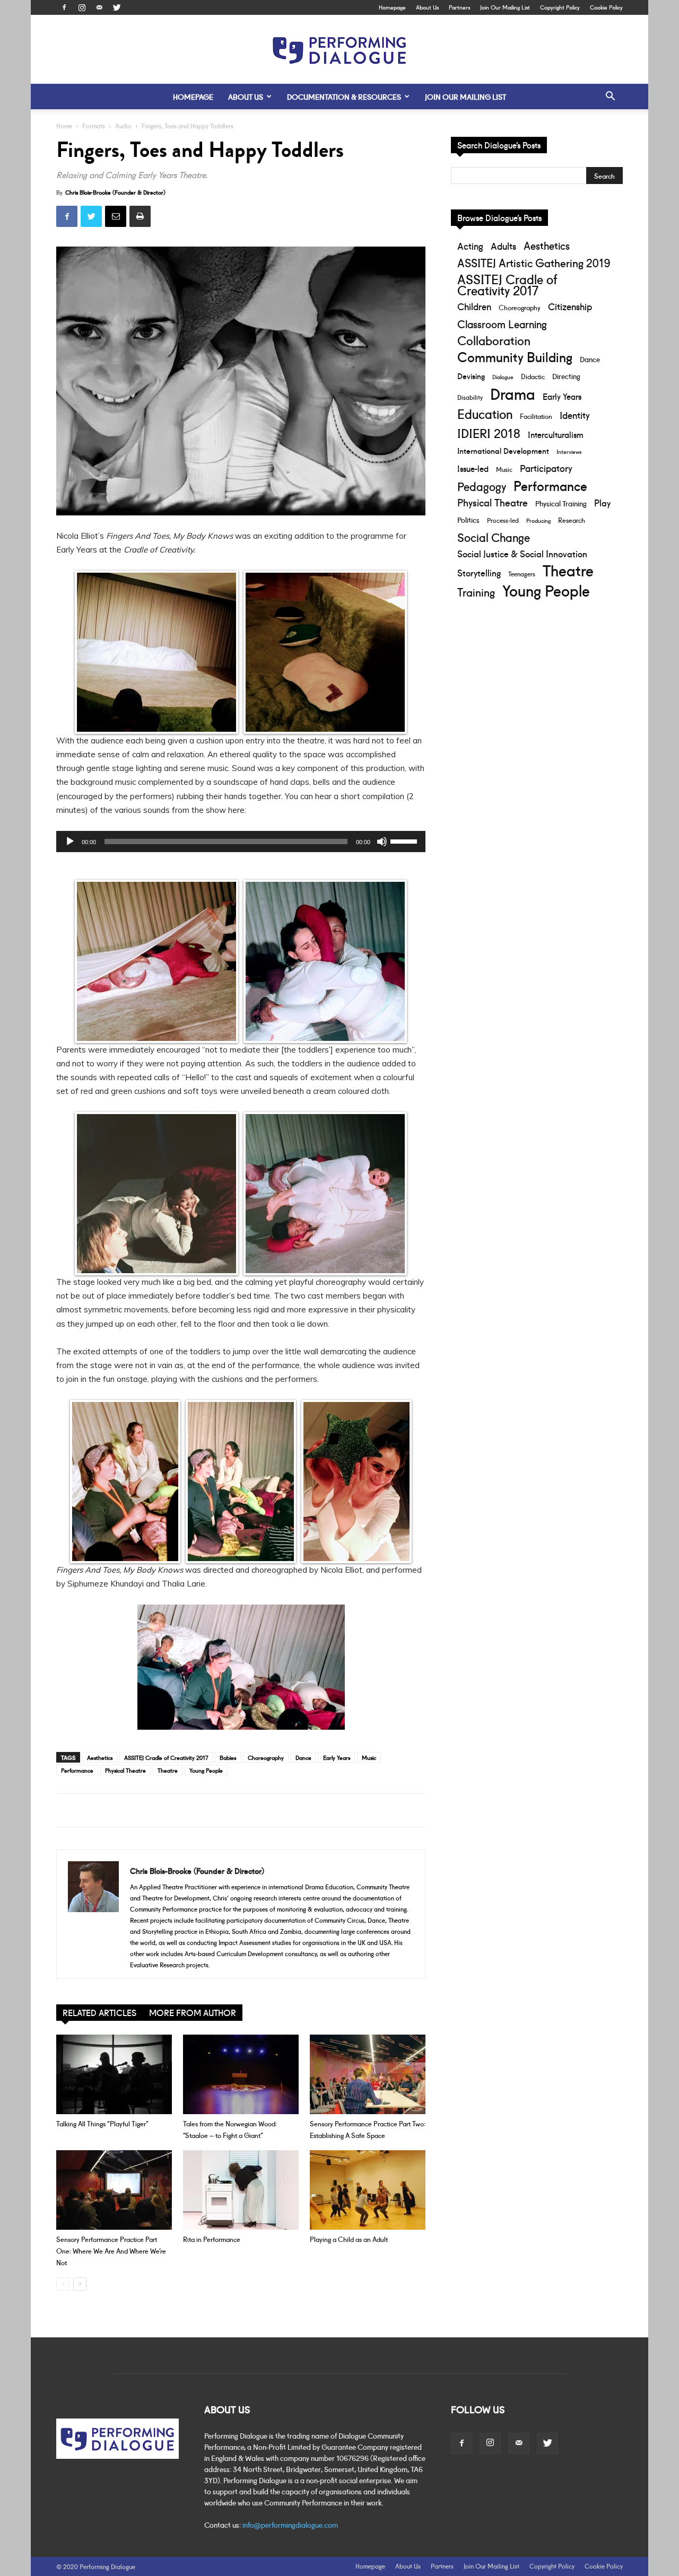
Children (474, 306)
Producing (538, 520)
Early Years (337, 1757)
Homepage (392, 7)
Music (369, 1757)
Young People (206, 1770)
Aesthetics (100, 1757)
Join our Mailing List (465, 97)
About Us (427, 7)
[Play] (70, 842)
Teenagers (522, 573)
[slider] (405, 840)
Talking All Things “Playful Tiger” (102, 2123)
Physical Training (561, 503)
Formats (94, 125)
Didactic (533, 376)
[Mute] (382, 842)
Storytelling (479, 572)
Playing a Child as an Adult (349, 2239)
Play (602, 502)
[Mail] (99, 7)
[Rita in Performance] (241, 2190)
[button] (610, 97)
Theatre (168, 1770)
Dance (303, 1757)
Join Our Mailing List (505, 7)
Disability (470, 397)
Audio (123, 125)
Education (485, 413)
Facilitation (536, 416)
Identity (575, 415)
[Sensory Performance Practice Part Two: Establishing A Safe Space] (368, 2074)
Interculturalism (556, 434)
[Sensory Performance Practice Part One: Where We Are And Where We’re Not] (114, 2190)
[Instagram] (82, 7)
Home (64, 125)
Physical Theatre (125, 1770)
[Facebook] (64, 7)
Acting (470, 246)
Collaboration (494, 340)
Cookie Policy (606, 7)
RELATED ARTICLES (99, 2012)
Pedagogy (482, 486)
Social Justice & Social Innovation (522, 553)
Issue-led (473, 468)
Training (476, 592)
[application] (241, 842)
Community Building (515, 357)
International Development (503, 450)
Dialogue (503, 376)
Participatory (546, 468)
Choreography (266, 1757)
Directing (566, 376)
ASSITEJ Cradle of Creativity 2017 (166, 1757)
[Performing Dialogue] (339, 50)
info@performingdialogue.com (290, 2525)
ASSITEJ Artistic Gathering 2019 (534, 262)
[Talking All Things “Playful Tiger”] (114, 2074)
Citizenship (570, 306)
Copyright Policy (560, 7)
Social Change (494, 537)
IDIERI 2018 (489, 432)
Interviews (569, 451)
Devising (471, 376)
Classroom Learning (502, 324)
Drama (513, 393)
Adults (503, 246)
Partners (459, 7)
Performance (77, 1770)
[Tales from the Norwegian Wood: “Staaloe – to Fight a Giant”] (241, 2074)
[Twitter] (117, 7)
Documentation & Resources (344, 97)
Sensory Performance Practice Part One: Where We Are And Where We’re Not (111, 2250)
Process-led (503, 520)
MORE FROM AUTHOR (193, 2012)
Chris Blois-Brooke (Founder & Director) (115, 192)
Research (572, 520)
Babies (228, 1757)
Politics (468, 519)
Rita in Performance (212, 2239)
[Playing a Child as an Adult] (368, 2190)
